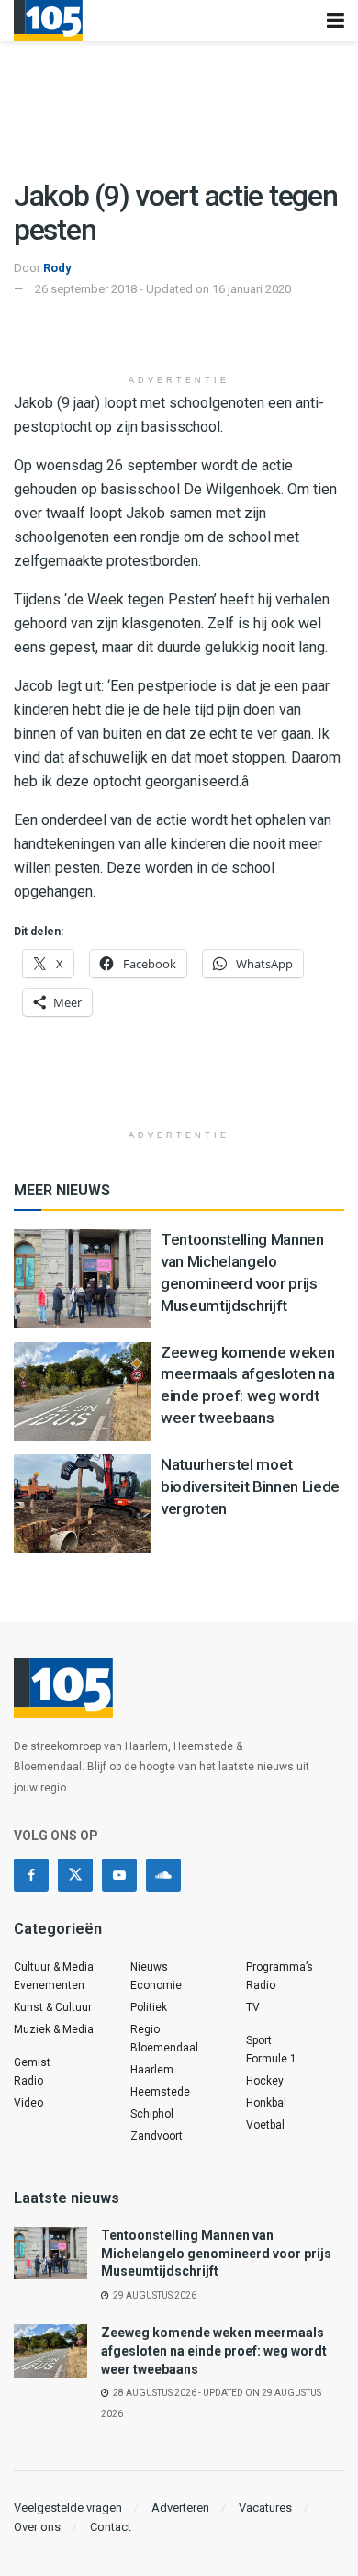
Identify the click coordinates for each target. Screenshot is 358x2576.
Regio (145, 2029)
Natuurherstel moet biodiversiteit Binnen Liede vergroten (250, 1486)
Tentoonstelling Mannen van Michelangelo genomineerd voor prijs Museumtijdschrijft (216, 2253)
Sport (259, 2040)
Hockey (265, 2081)
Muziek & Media (54, 2029)
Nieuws (149, 1967)
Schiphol (152, 2114)
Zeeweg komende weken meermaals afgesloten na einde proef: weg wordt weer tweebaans (214, 2350)
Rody (57, 268)
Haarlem (152, 2070)
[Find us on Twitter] (75, 1875)
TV (253, 2007)
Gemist (32, 2062)
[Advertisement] (179, 336)
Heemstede (160, 2092)
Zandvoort (157, 2136)
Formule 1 (271, 2059)
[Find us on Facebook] (31, 1875)
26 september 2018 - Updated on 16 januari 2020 (163, 289)
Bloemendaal (164, 2048)
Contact (111, 2527)
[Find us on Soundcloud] (163, 1875)
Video (28, 2103)
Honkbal (266, 2103)
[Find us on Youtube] (119, 1875)
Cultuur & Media (54, 1967)
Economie (156, 1985)
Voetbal (265, 2125)
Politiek (149, 2007)
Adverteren (180, 2508)
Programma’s (280, 1967)
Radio (28, 2081)
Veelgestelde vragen (68, 2508)
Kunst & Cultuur (53, 2007)
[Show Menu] (336, 21)
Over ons (37, 2527)
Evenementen (49, 1985)
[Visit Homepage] (48, 21)
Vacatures (265, 2508)
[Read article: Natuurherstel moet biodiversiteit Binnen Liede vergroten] (83, 1503)
